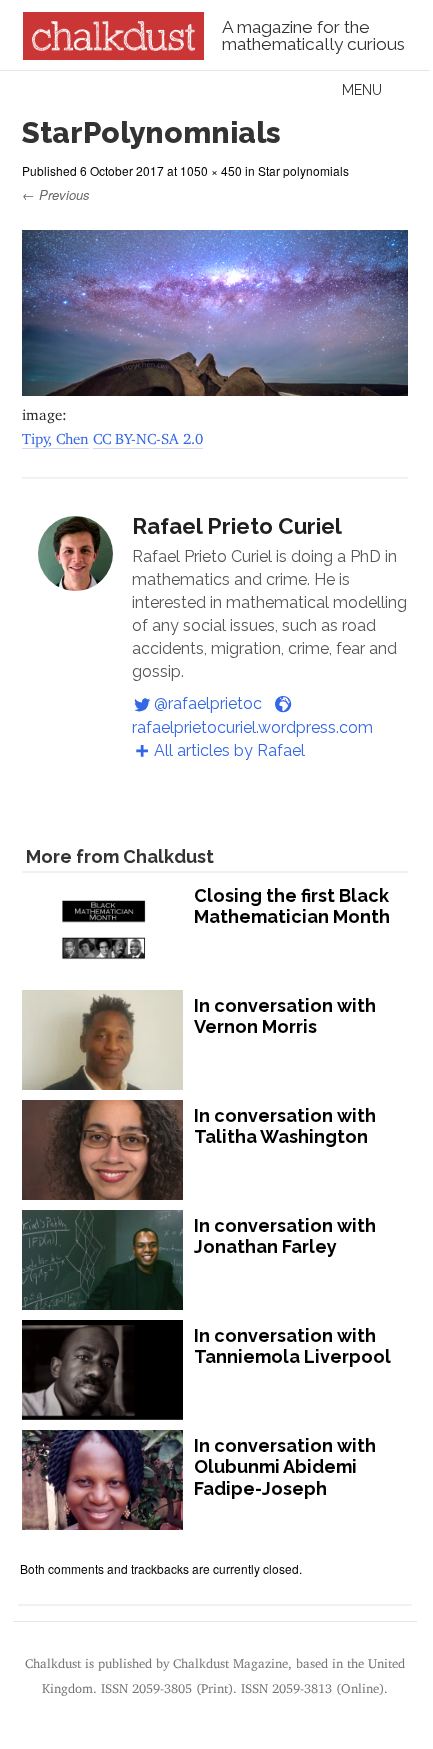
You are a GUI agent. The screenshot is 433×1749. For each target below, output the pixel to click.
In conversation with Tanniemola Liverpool (292, 1346)
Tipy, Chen (55, 434)
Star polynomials (303, 170)
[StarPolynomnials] (215, 386)
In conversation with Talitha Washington (285, 1126)
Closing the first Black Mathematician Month (292, 906)
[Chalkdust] (113, 54)
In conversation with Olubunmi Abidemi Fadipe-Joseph (285, 1467)
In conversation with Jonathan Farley (285, 1236)
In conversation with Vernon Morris (285, 1016)
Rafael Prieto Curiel (237, 526)
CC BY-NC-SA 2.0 (148, 434)
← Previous (56, 194)
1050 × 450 (211, 170)
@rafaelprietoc (208, 703)
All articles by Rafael (229, 750)
